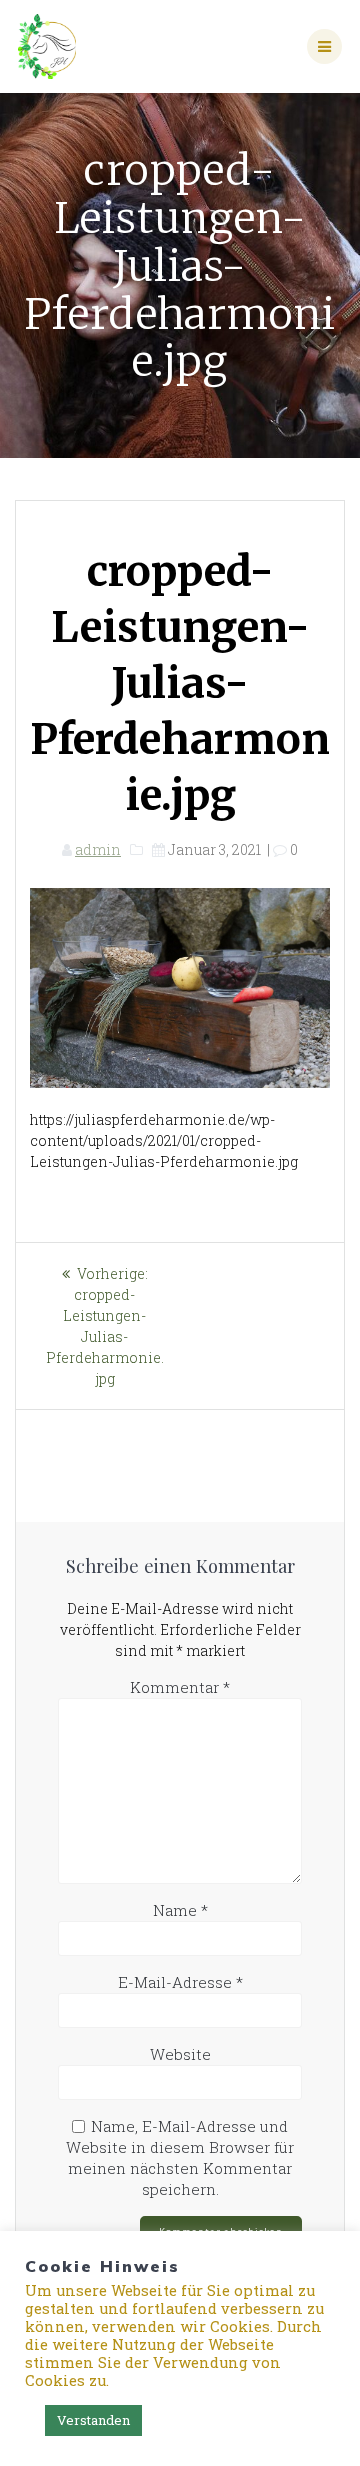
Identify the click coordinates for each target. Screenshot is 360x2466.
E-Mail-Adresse (180, 1982)
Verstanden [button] (93, 2420)
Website (180, 2054)
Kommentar (180, 1687)
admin (98, 849)
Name (180, 1910)
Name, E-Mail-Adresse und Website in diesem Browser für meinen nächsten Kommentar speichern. (180, 2157)
